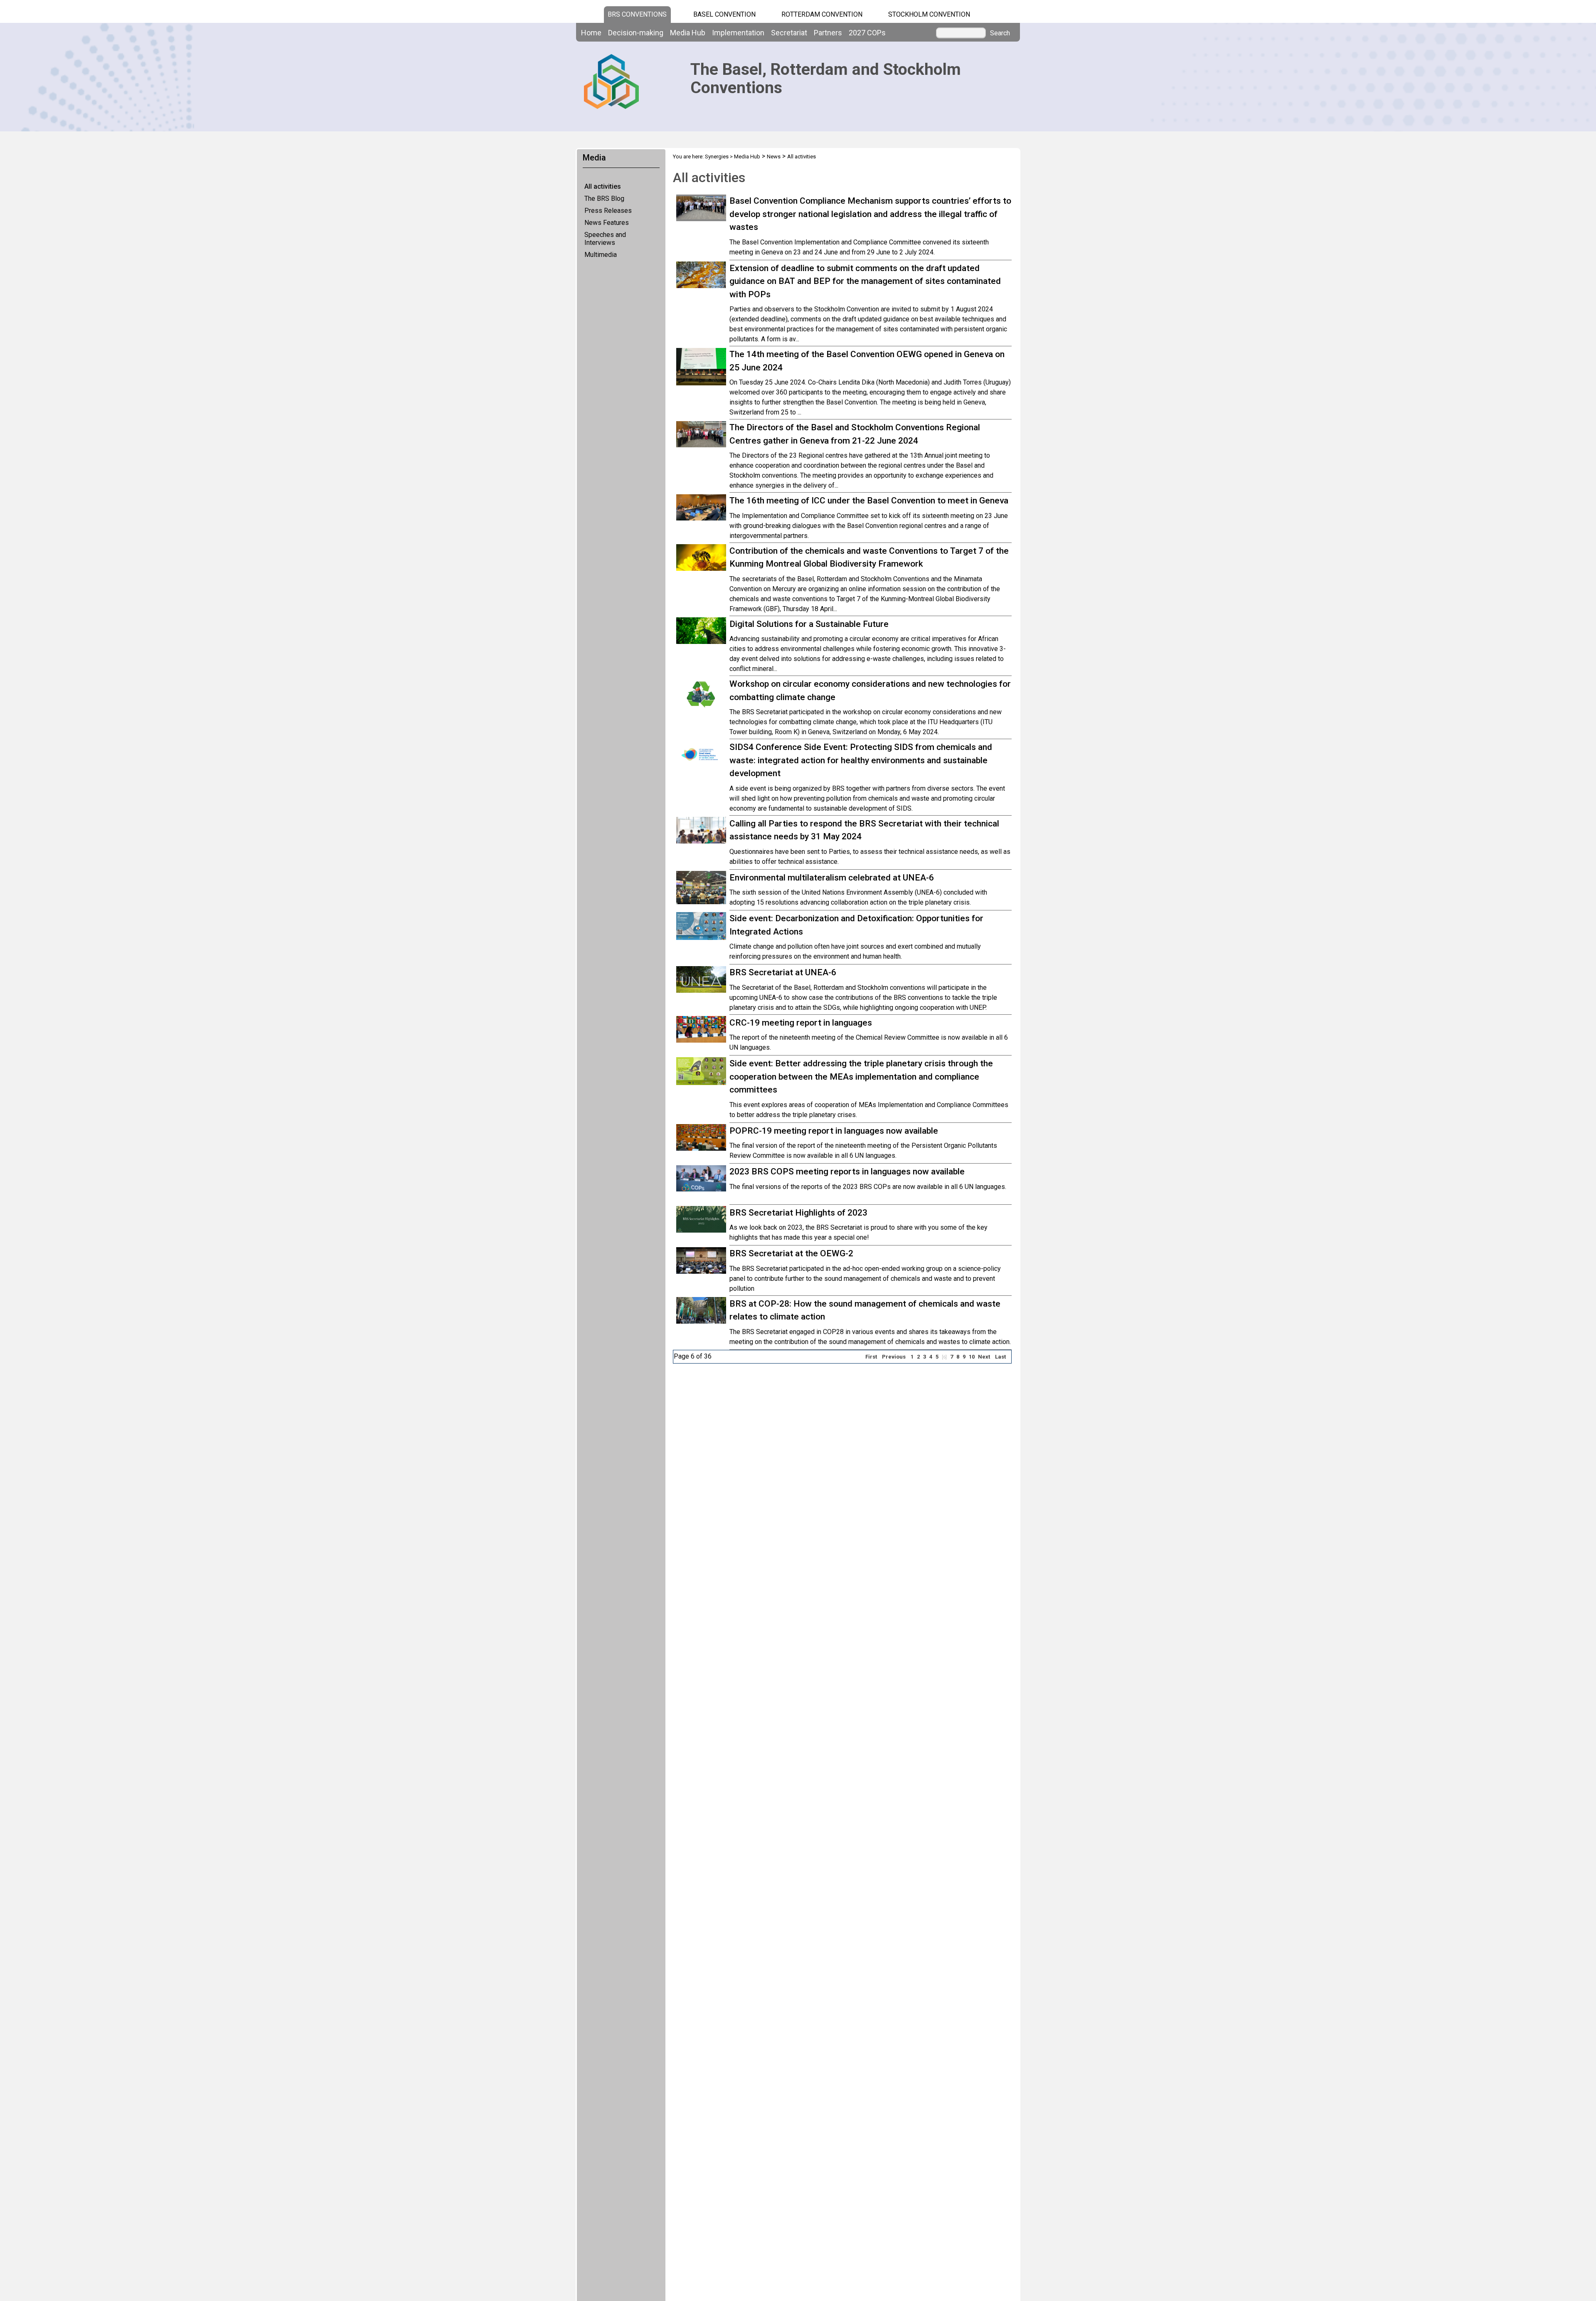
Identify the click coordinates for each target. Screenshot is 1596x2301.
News (774, 157)
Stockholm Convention (929, 14)
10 (972, 1357)
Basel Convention (724, 14)
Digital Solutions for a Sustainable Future (809, 624)
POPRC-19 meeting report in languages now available (834, 1131)
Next (984, 1357)
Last (1000, 1357)
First (871, 1357)
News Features (607, 223)
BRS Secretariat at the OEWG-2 (791, 1253)
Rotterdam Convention (822, 14)
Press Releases (608, 211)
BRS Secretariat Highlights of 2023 (798, 1213)
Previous (894, 1357)
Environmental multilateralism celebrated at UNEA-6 (832, 878)
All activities (603, 186)
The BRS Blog (604, 199)
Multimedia (601, 255)
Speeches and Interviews (605, 239)
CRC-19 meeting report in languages (801, 1023)
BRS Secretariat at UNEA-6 (783, 972)
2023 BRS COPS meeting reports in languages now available (847, 1171)
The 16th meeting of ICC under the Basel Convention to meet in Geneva (869, 501)
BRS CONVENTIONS (637, 14)
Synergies (717, 157)
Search (1000, 33)
